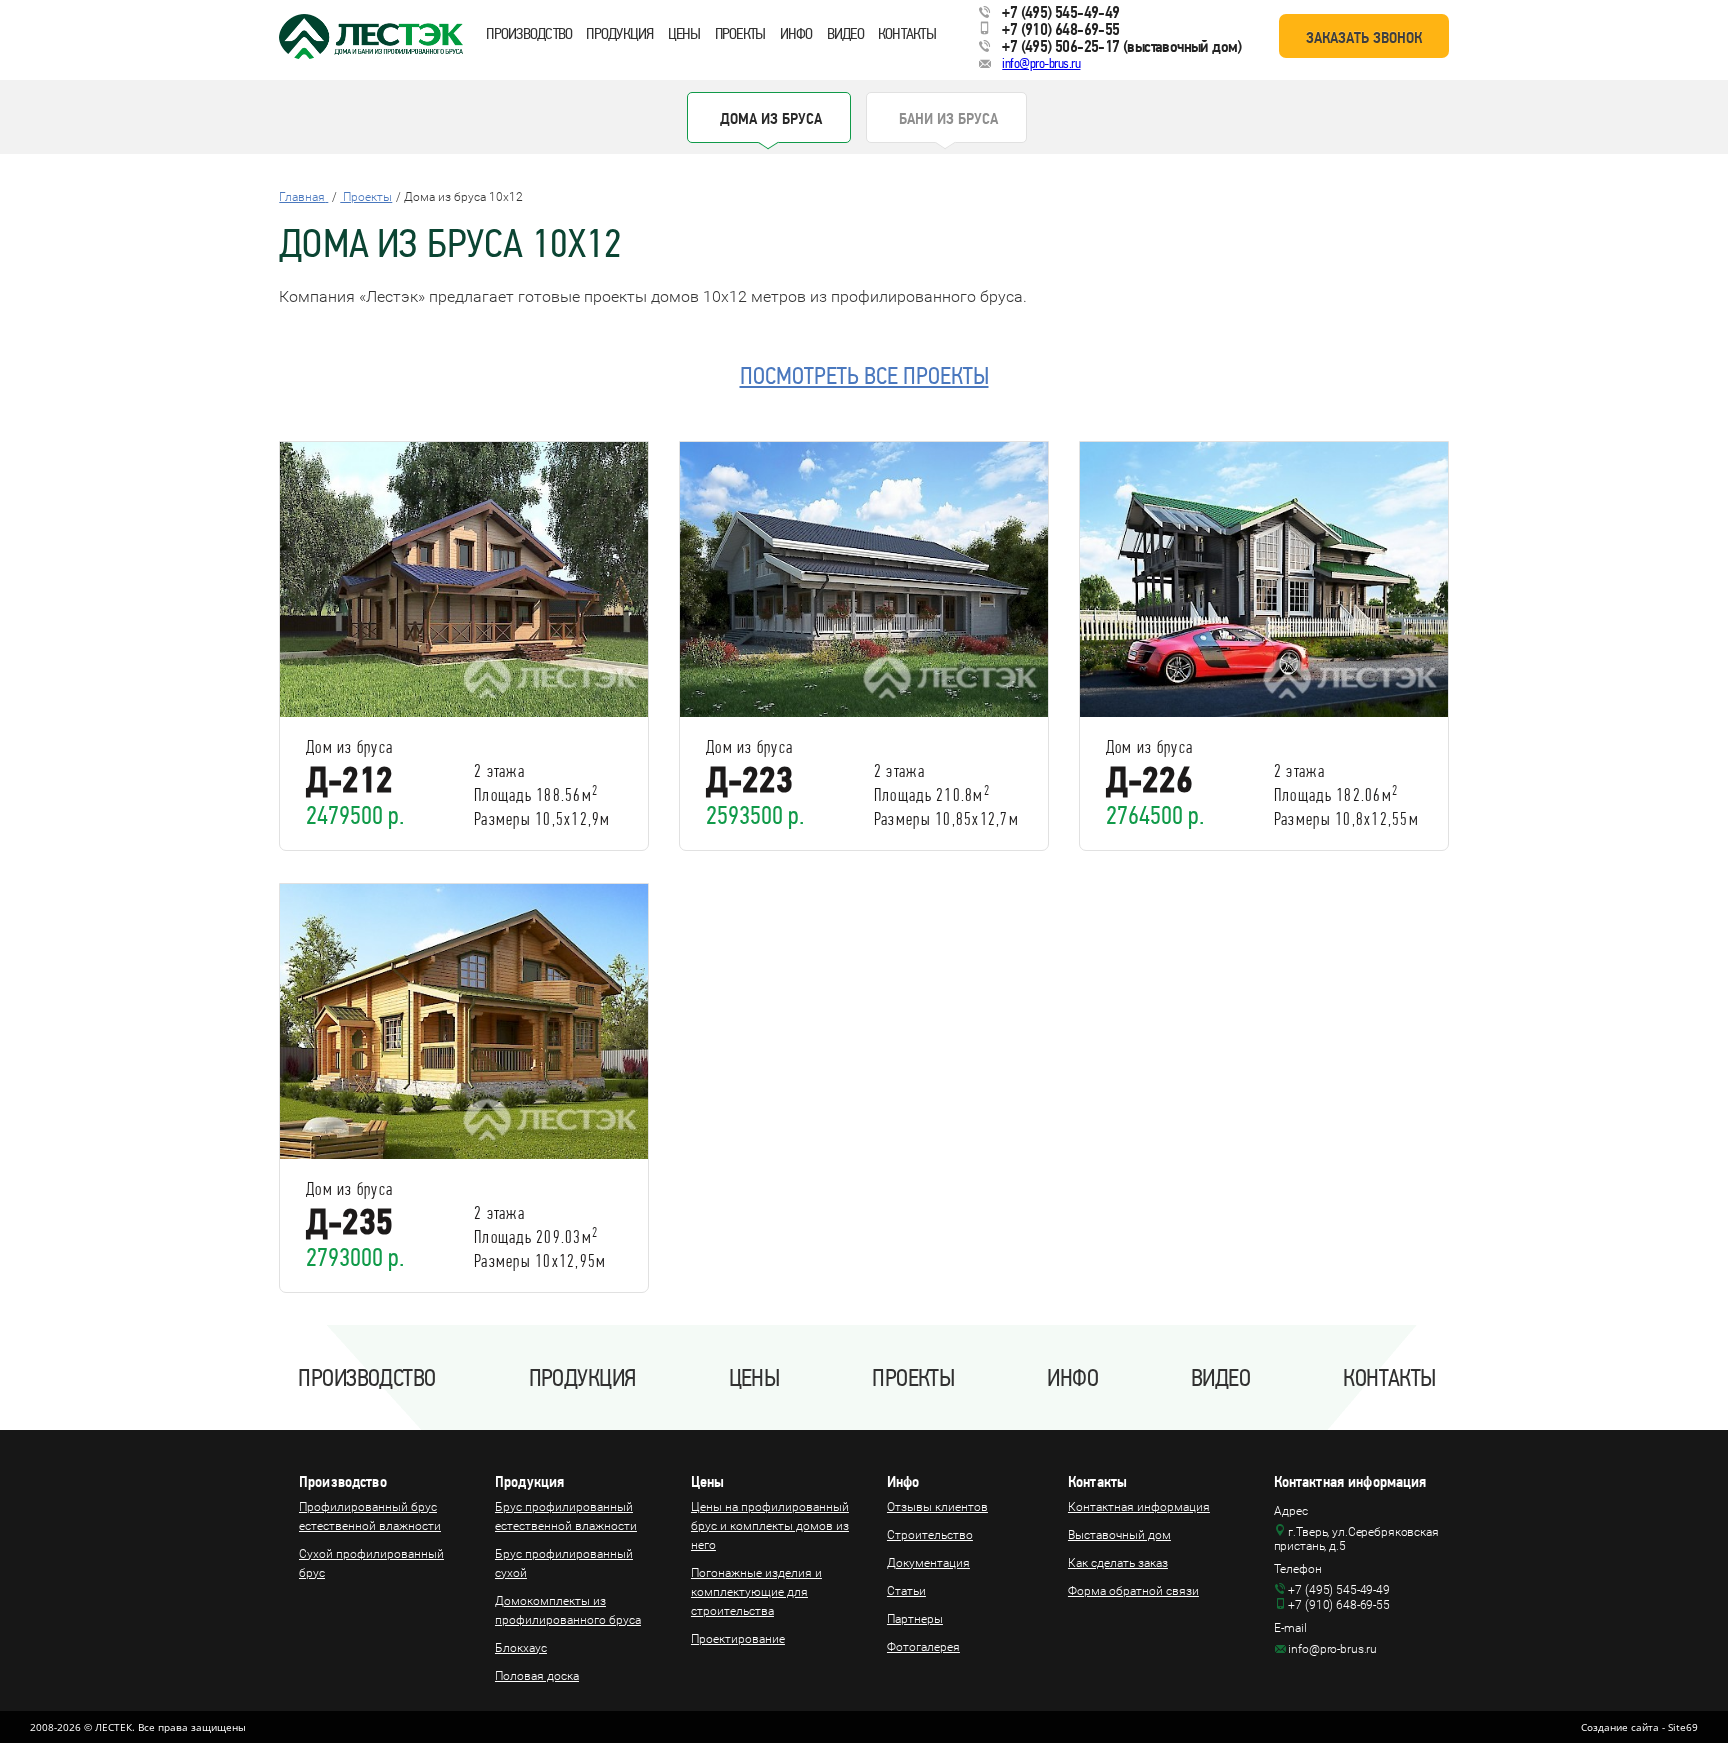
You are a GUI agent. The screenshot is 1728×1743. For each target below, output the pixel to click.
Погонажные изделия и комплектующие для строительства (756, 1592)
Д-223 (749, 780)
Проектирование (738, 1639)
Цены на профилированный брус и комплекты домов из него (770, 1526)
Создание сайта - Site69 (1639, 1727)
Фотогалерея (923, 1647)
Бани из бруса (948, 118)
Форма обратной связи (1133, 1591)
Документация (928, 1563)
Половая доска (537, 1676)
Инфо (796, 34)
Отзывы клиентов (937, 1507)
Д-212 (349, 780)
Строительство (930, 1535)
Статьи (906, 1591)
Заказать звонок (1364, 37)
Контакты (907, 34)
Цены (684, 34)
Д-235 (349, 1222)
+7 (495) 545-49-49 (1060, 12)
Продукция (619, 34)
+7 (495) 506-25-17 (1060, 46)
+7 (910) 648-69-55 (1060, 29)
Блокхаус (521, 1648)
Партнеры (915, 1619)
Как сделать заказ (1118, 1563)
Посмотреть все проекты (864, 376)
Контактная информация (1139, 1507)
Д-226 (1149, 780)
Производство (529, 34)
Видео (845, 34)
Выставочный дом (1119, 1535)
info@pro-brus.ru (1041, 63)
